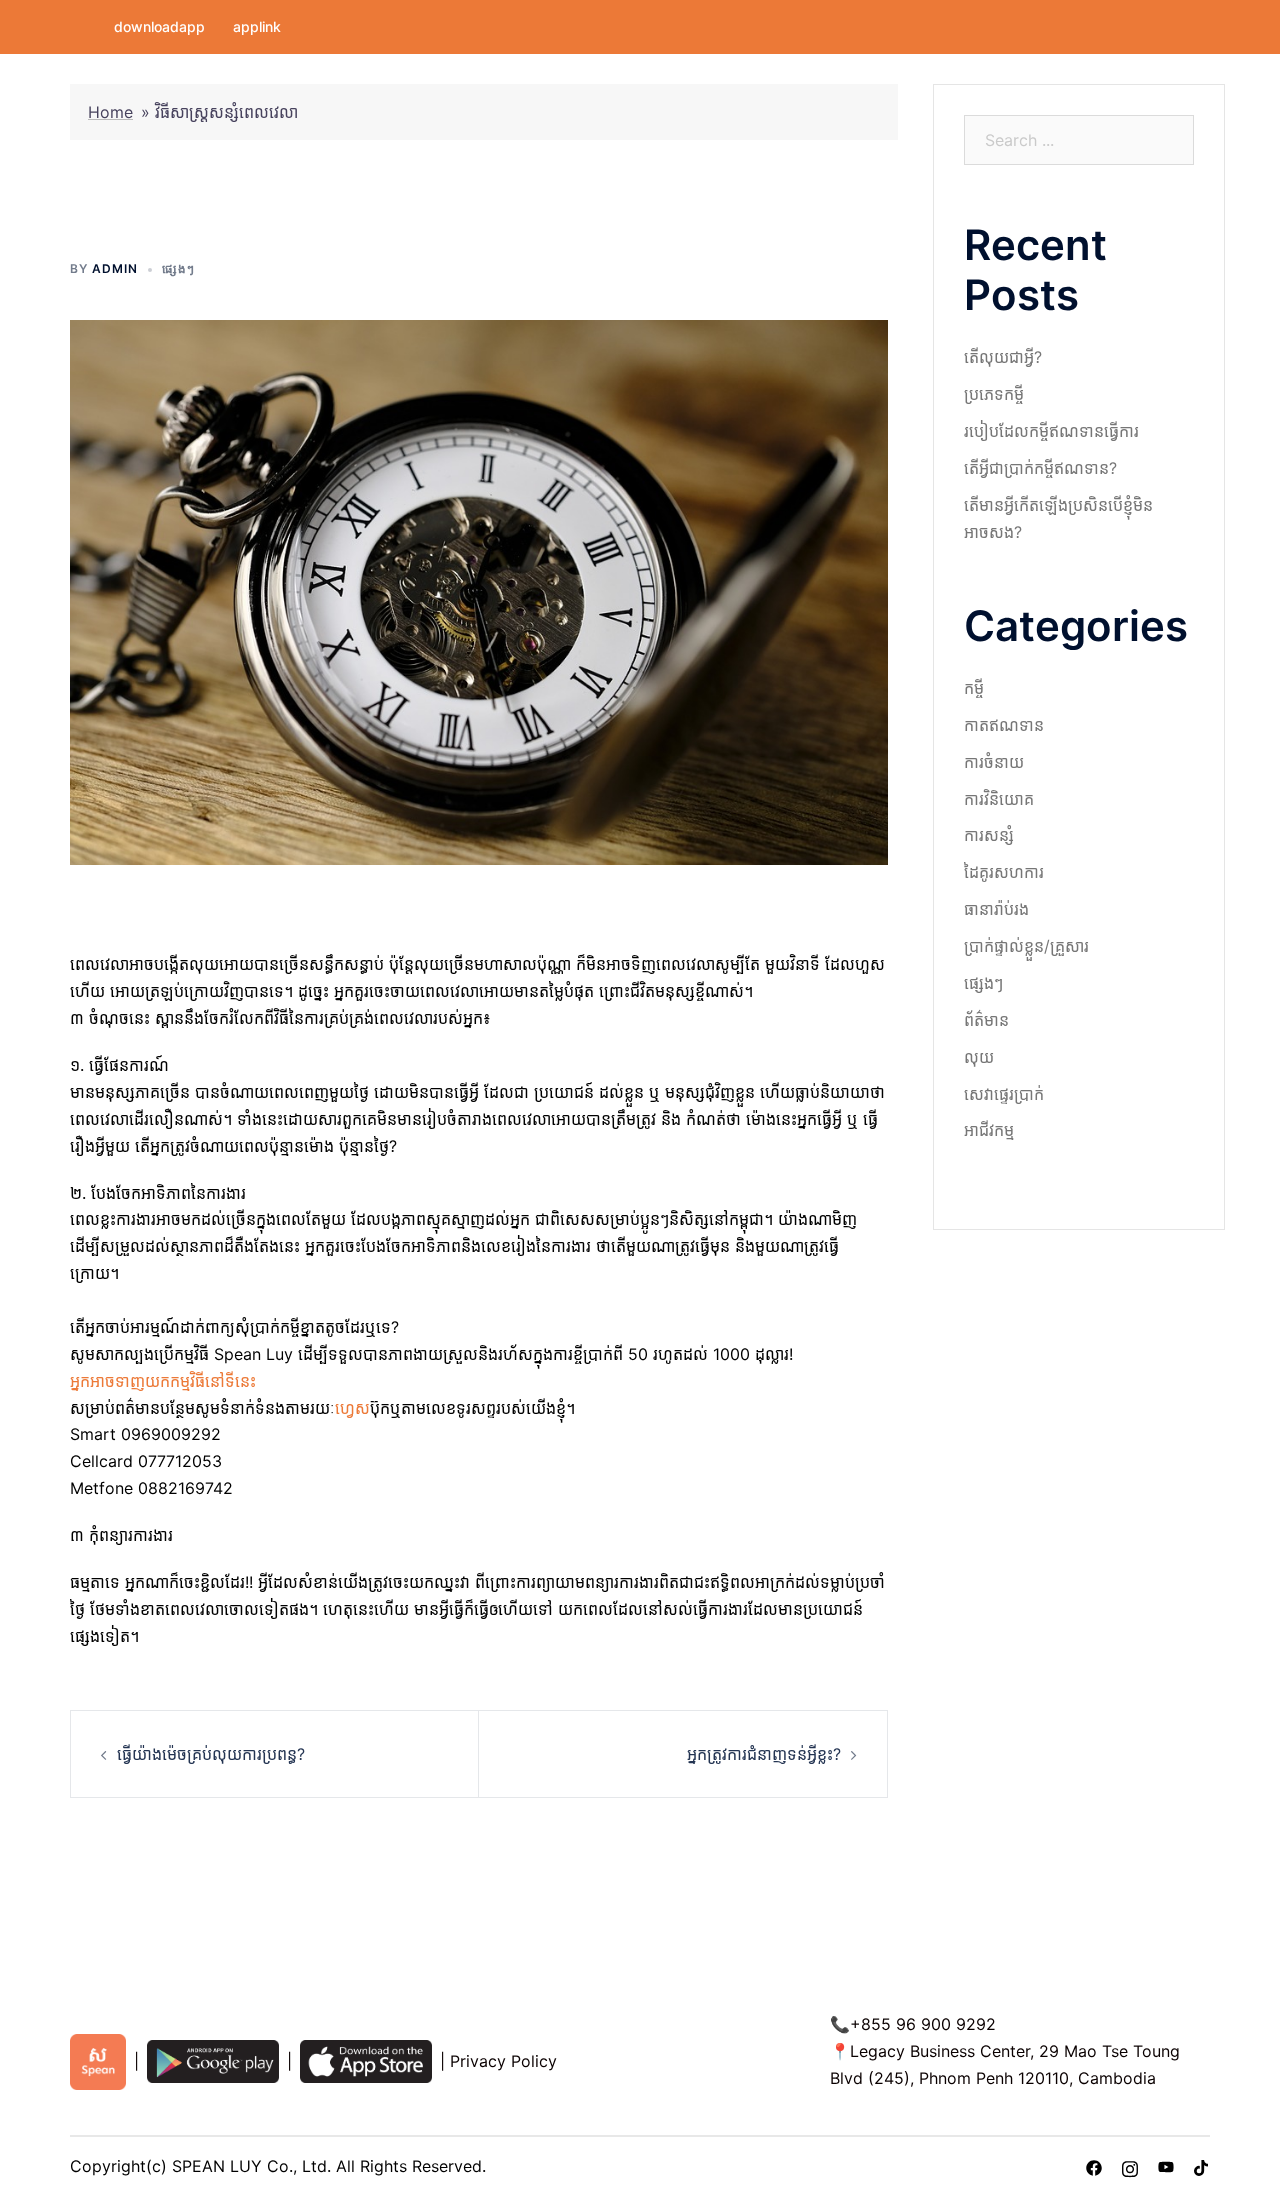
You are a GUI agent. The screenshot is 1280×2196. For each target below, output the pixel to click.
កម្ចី (974, 688)
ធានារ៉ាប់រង (996, 909)
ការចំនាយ (994, 762)
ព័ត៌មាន (986, 1020)
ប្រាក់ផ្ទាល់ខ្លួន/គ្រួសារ (1026, 946)
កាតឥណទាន (1004, 725)
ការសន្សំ (989, 835)
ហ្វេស (352, 1408)
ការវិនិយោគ (999, 799)
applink (257, 26)
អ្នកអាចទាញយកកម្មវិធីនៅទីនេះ (165, 1381)
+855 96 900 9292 (923, 2024)
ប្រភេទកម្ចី (994, 394)
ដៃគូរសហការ (1004, 872)
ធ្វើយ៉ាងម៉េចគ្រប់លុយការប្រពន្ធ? (211, 1754)
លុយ (979, 1057)
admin (115, 268)
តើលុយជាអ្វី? (1003, 357)
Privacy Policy (503, 2061)
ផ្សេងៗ (178, 268)
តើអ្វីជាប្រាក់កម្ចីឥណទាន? (1040, 468)
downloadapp (159, 26)
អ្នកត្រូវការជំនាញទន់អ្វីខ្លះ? (764, 1754)
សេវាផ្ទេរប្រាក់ (1004, 1094)
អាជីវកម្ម (989, 1130)
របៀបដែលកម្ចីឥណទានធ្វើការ (1051, 431)
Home (110, 112)
